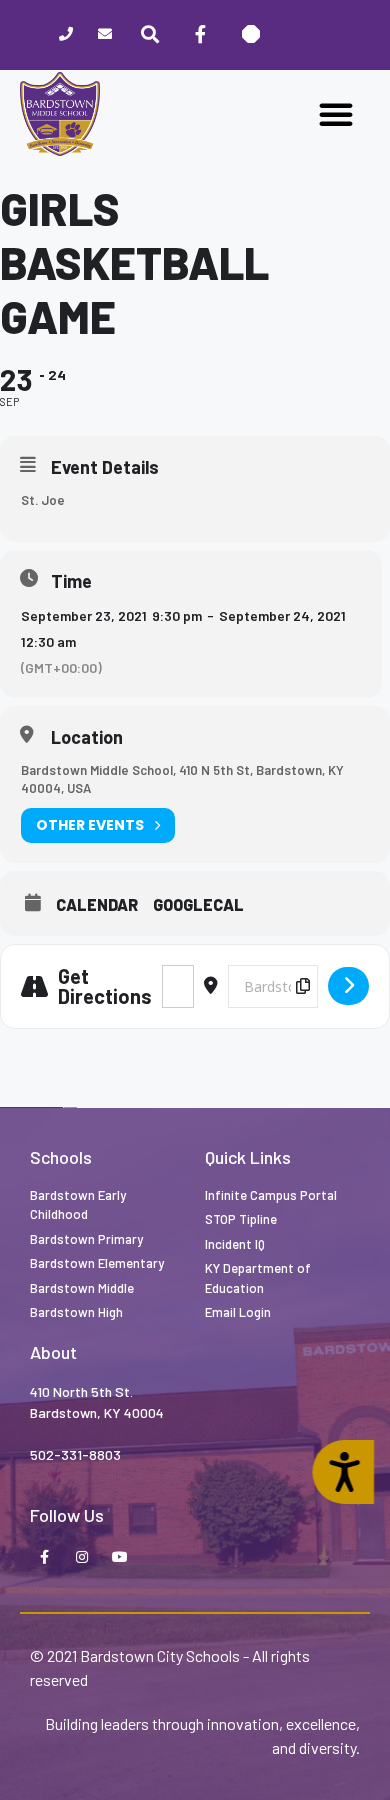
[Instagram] (82, 1558)
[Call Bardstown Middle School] (66, 35)
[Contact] (105, 35)
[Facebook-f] (200, 35)
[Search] (150, 35)
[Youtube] (120, 1558)
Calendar (97, 905)
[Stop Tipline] (251, 35)
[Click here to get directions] (348, 986)
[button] (336, 114)
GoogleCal (198, 905)
